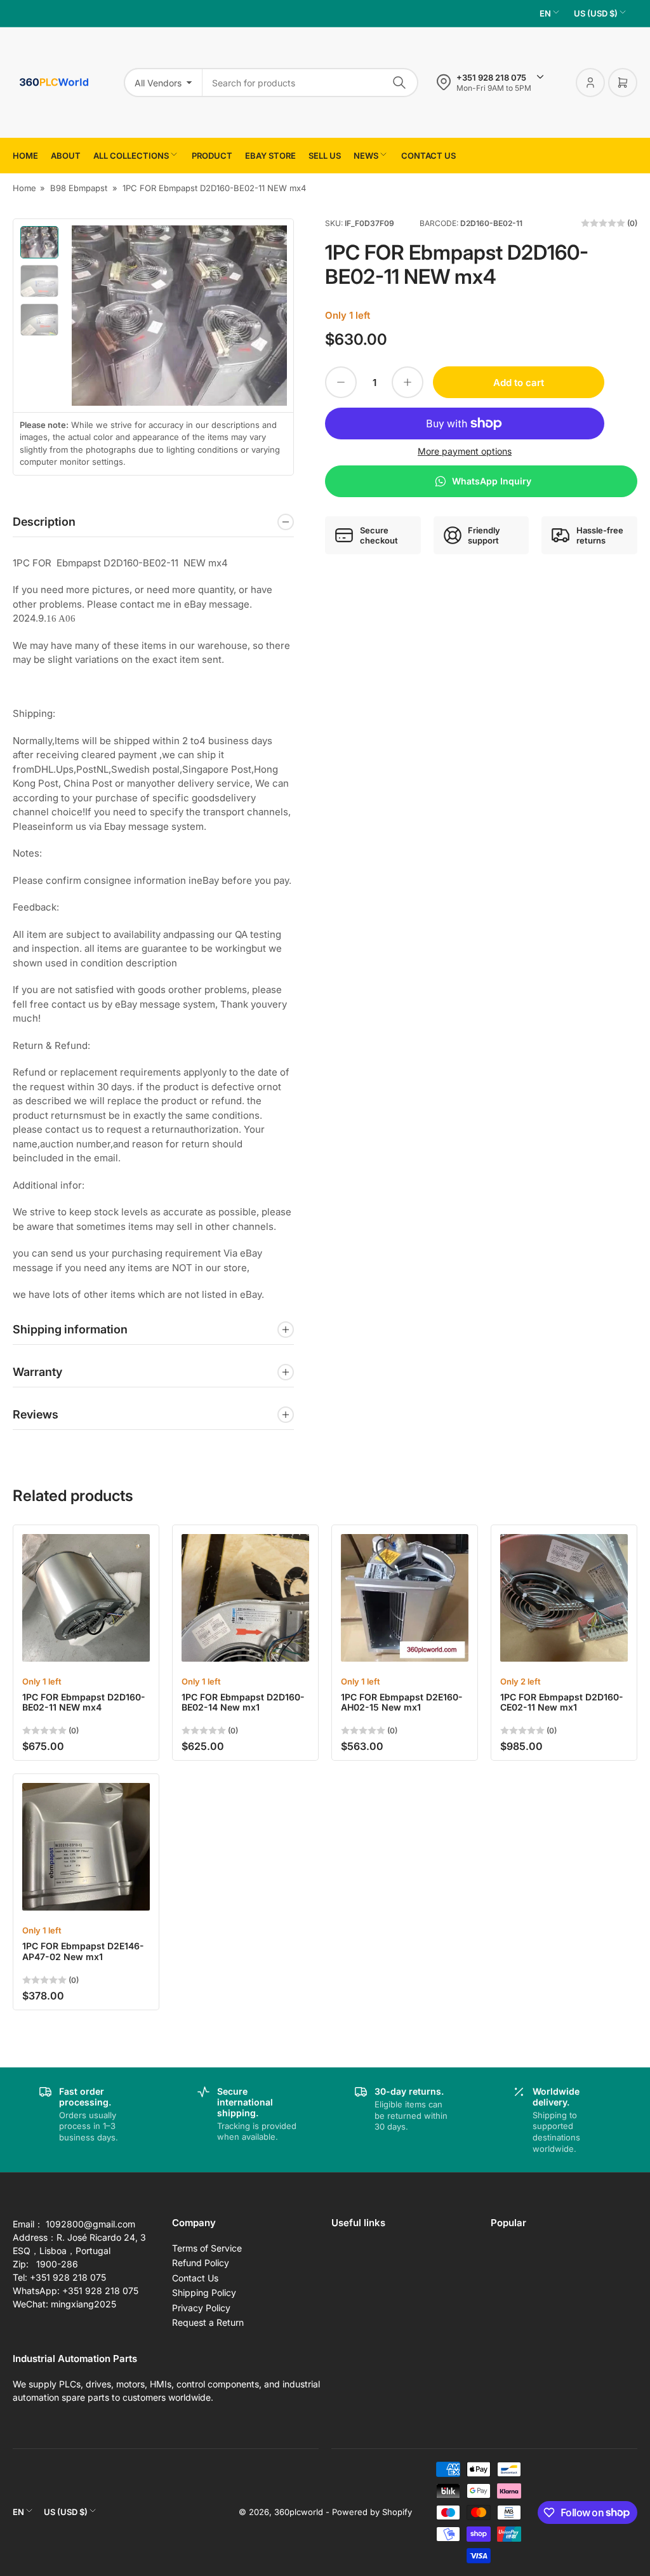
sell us (325, 156)
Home (25, 156)
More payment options (465, 451)
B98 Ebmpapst (79, 188)
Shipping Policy (204, 2292)
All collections (131, 156)
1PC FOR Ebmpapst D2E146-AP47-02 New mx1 (83, 1951)
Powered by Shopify (372, 2512)
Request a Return (208, 2322)
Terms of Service (207, 2248)
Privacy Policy (201, 2308)
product (212, 156)
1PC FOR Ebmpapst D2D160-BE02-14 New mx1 (243, 1702)
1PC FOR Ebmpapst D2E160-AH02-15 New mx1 (402, 1702)
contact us (428, 156)
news (366, 156)
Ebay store (270, 156)
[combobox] (310, 83)
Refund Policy (201, 2263)
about (66, 156)
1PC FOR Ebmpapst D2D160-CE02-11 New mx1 (562, 1702)
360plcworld (299, 2512)
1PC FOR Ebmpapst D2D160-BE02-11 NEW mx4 (84, 1702)
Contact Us (195, 2278)
